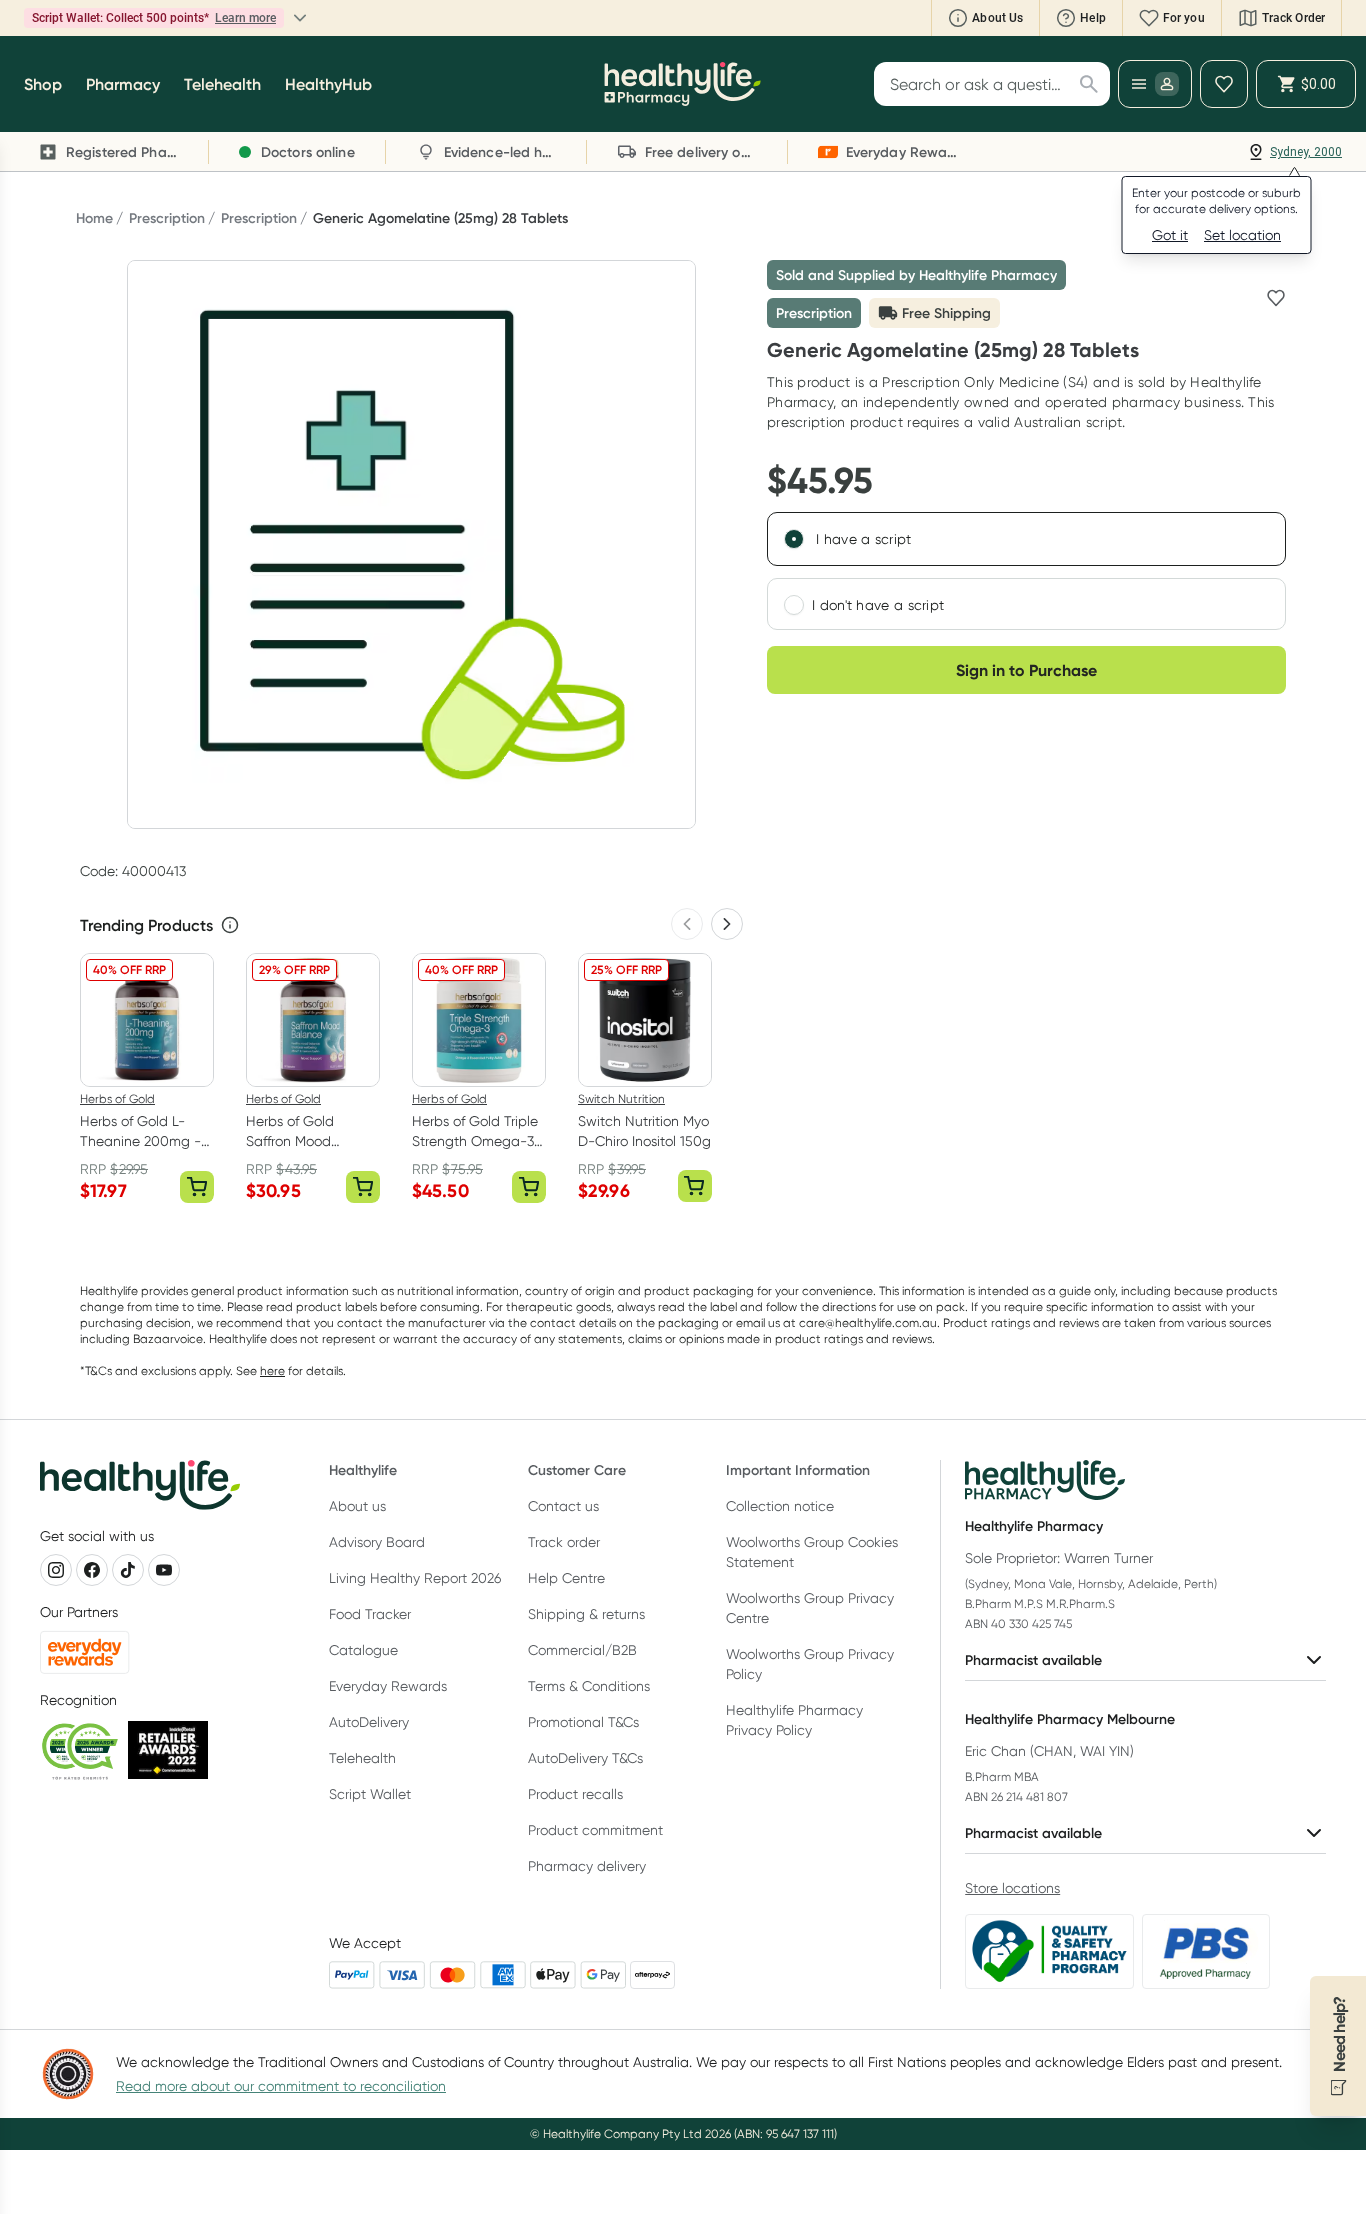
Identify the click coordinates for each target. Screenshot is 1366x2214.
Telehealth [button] (222, 84)
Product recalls (575, 1794)
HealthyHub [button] (328, 84)
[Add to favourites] (1276, 298)
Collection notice (780, 1506)
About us (357, 1506)
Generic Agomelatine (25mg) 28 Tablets (440, 218)
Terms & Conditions (589, 1686)
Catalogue (363, 1650)
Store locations (1012, 1888)
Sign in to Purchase (1026, 670)
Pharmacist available (1033, 1660)
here (272, 1370)
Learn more (245, 18)
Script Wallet (370, 1794)
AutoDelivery (369, 1722)
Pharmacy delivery (587, 1866)
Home (94, 218)
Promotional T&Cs (583, 1722)
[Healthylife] (682, 84)
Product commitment (595, 1830)
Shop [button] (43, 84)
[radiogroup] (1026, 571)
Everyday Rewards (388, 1686)
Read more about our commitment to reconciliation (281, 2086)
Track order (564, 1542)
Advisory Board (377, 1542)
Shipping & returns (586, 1614)
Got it (1170, 235)
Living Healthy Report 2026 (415, 1578)
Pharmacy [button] (123, 84)
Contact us (563, 1506)
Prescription (167, 218)
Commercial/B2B (582, 1650)
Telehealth (362, 1758)
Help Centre (566, 1578)
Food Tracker (370, 1614)
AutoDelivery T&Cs (585, 1758)
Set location (1242, 235)
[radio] (794, 539)
